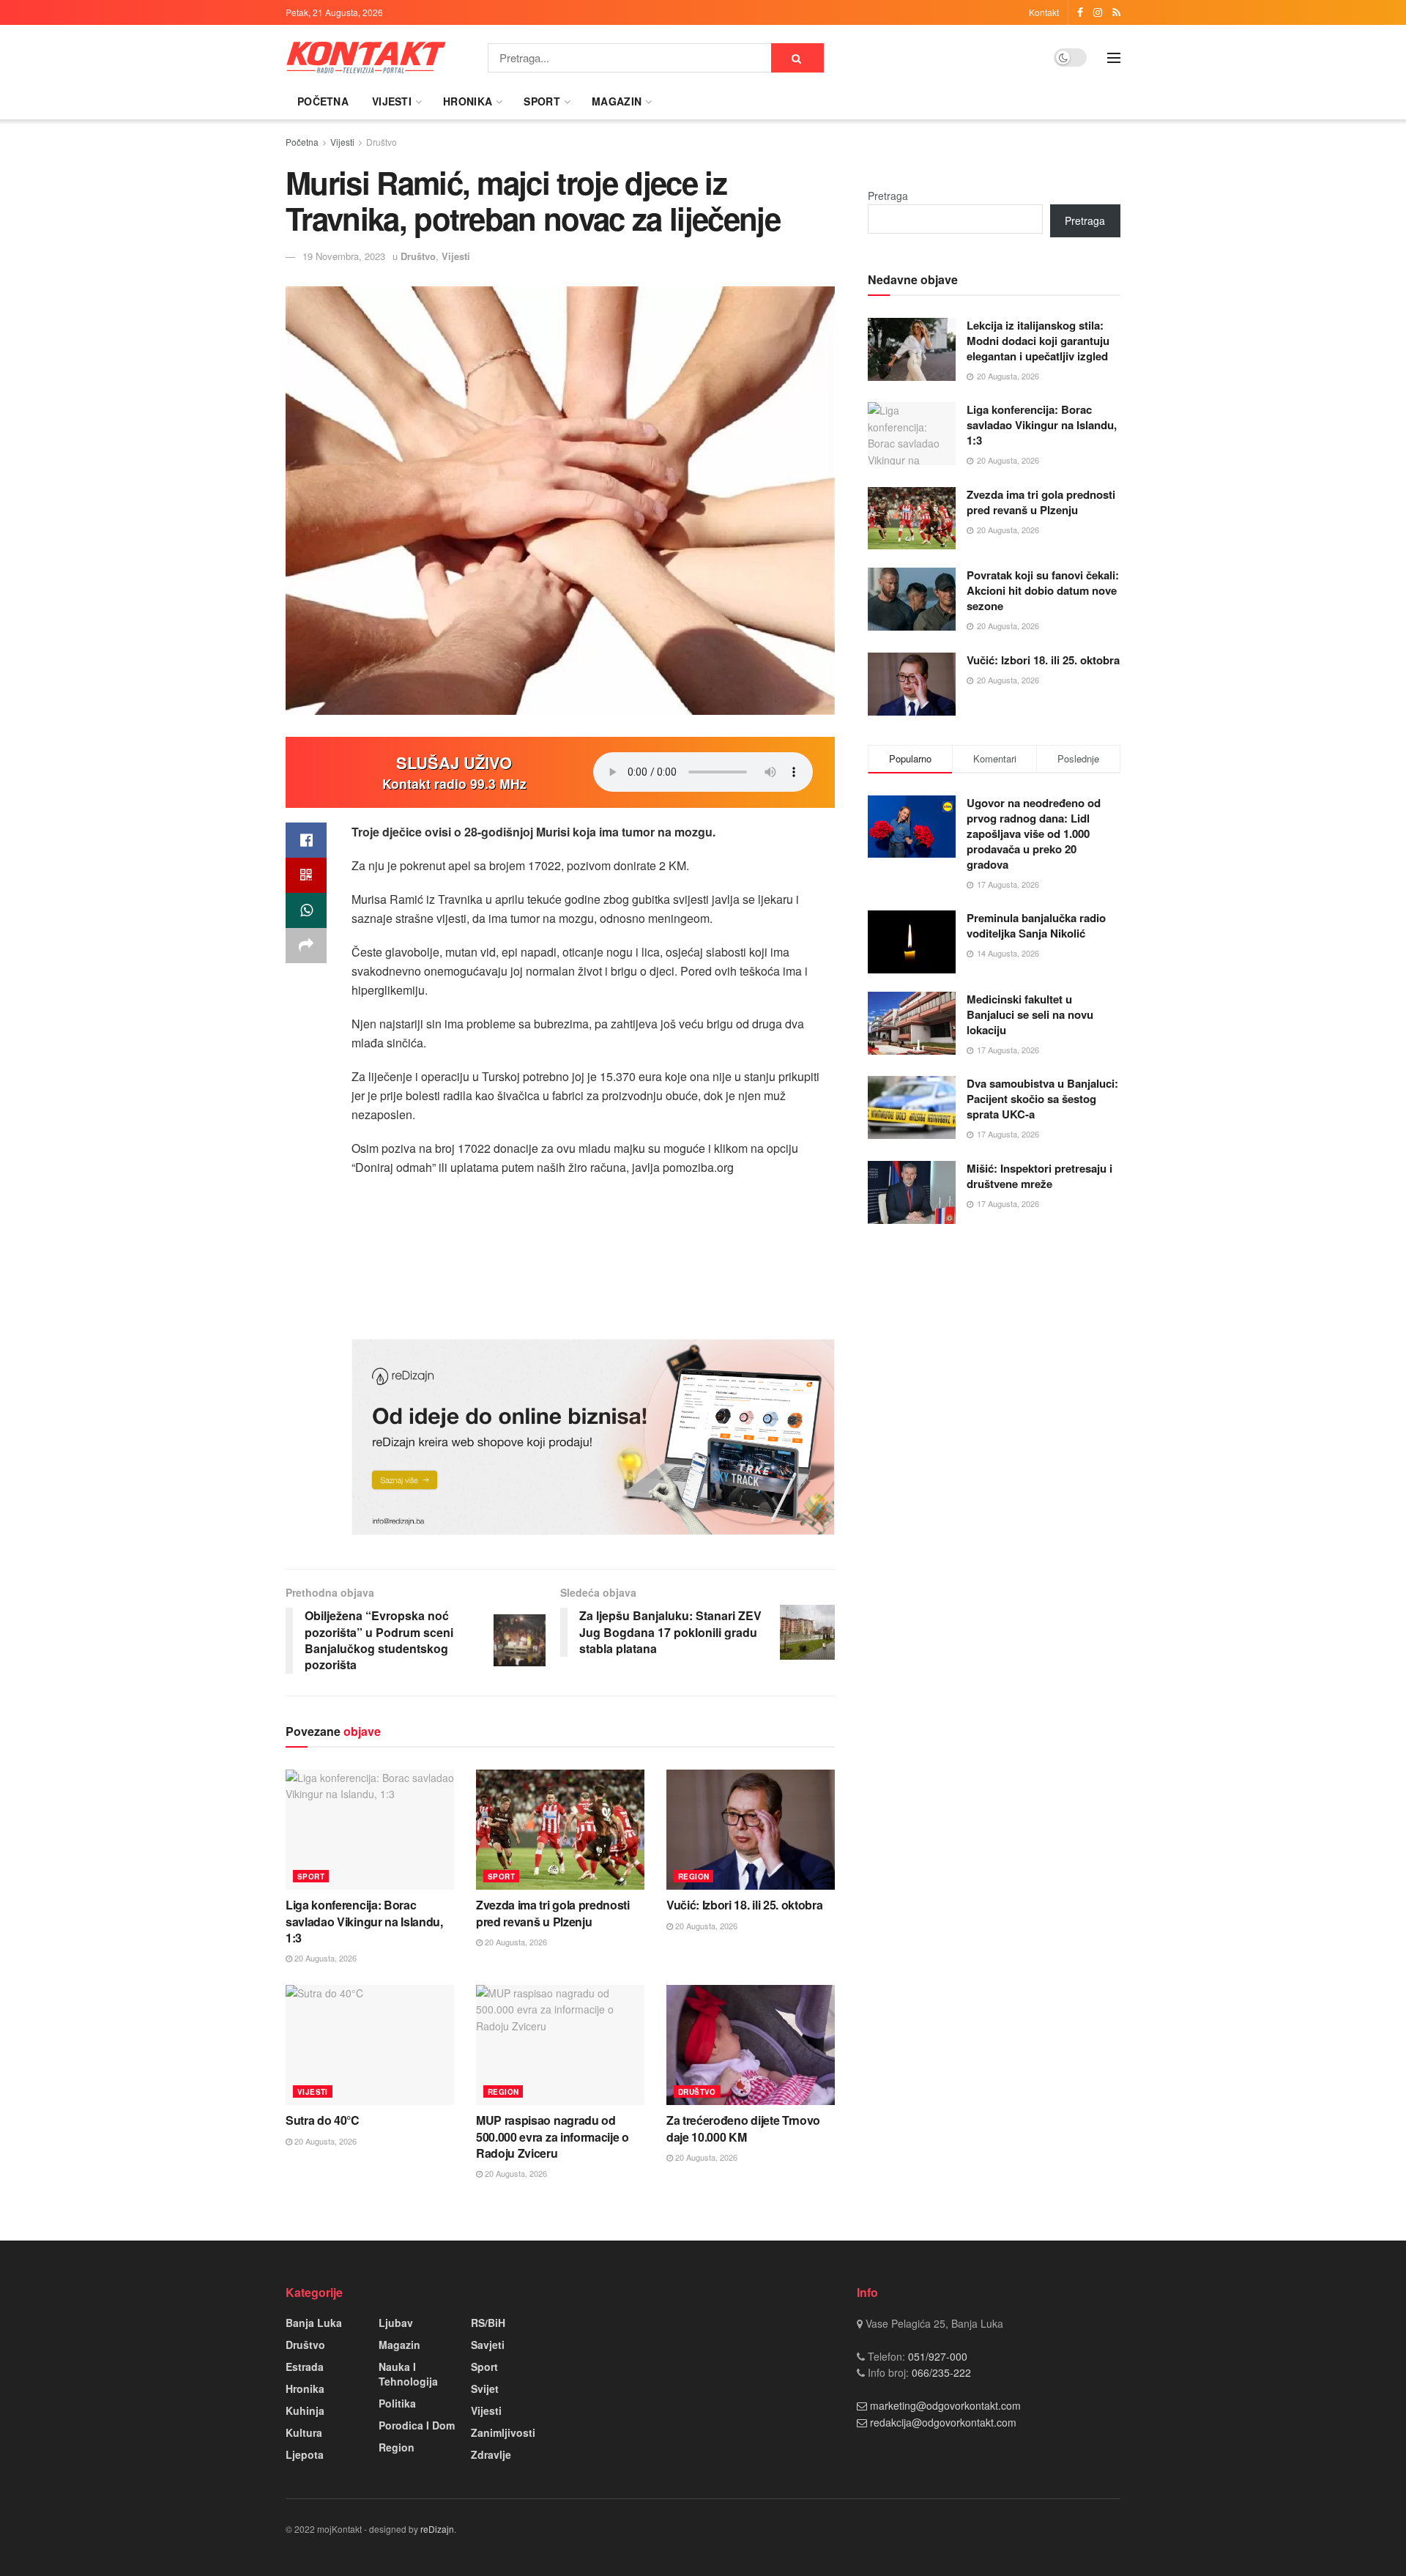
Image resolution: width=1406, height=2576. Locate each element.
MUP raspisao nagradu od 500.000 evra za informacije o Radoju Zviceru (553, 2137)
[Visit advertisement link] (593, 1437)
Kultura (304, 2432)
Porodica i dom (417, 2425)
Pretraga (888, 196)
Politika (397, 2403)
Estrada (305, 2367)
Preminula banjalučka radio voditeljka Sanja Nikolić (1036, 925)
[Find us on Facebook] (1080, 12)
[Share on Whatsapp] (306, 910)
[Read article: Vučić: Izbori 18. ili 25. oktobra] (751, 1830)
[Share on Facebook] (306, 840)
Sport (542, 101)
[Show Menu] (1114, 58)
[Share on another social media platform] (306, 946)
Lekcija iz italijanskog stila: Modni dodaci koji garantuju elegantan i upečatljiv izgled (1038, 341)
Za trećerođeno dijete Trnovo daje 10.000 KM (743, 2128)
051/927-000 (936, 2356)
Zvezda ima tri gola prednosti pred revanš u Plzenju (553, 1913)
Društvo (382, 142)
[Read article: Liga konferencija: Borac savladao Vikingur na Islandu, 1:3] (370, 1830)
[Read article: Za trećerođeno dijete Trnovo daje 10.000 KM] (751, 2045)
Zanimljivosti (503, 2432)
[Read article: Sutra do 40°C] (370, 2045)
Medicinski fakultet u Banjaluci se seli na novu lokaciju (1030, 1014)
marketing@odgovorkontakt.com (945, 2405)
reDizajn (437, 2529)
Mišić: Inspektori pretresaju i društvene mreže (1039, 1176)
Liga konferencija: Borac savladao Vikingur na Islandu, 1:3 (364, 1921)
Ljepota (305, 2454)
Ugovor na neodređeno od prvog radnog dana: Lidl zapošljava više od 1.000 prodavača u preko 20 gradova (1034, 834)
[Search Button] (797, 58)
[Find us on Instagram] (1098, 12)
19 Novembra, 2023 (344, 256)
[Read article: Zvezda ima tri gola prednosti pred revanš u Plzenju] (560, 1830)
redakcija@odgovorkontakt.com (943, 2422)
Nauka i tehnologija (408, 2374)
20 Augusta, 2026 (324, 1958)
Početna (323, 101)
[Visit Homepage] (366, 57)
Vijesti (392, 101)
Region (693, 1877)
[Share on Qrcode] (306, 875)
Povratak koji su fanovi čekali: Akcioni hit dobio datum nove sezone (1043, 590)
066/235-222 (940, 2372)
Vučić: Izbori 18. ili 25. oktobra (744, 1905)
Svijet (485, 2388)
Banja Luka (314, 2323)
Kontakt (1044, 12)
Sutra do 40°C (323, 2120)
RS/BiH (488, 2323)
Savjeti (488, 2345)
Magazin (617, 101)
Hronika (468, 101)
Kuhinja (305, 2410)
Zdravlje (491, 2454)
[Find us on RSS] (1116, 12)
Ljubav (396, 2323)
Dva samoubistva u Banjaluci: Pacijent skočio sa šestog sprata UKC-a (1042, 1099)
